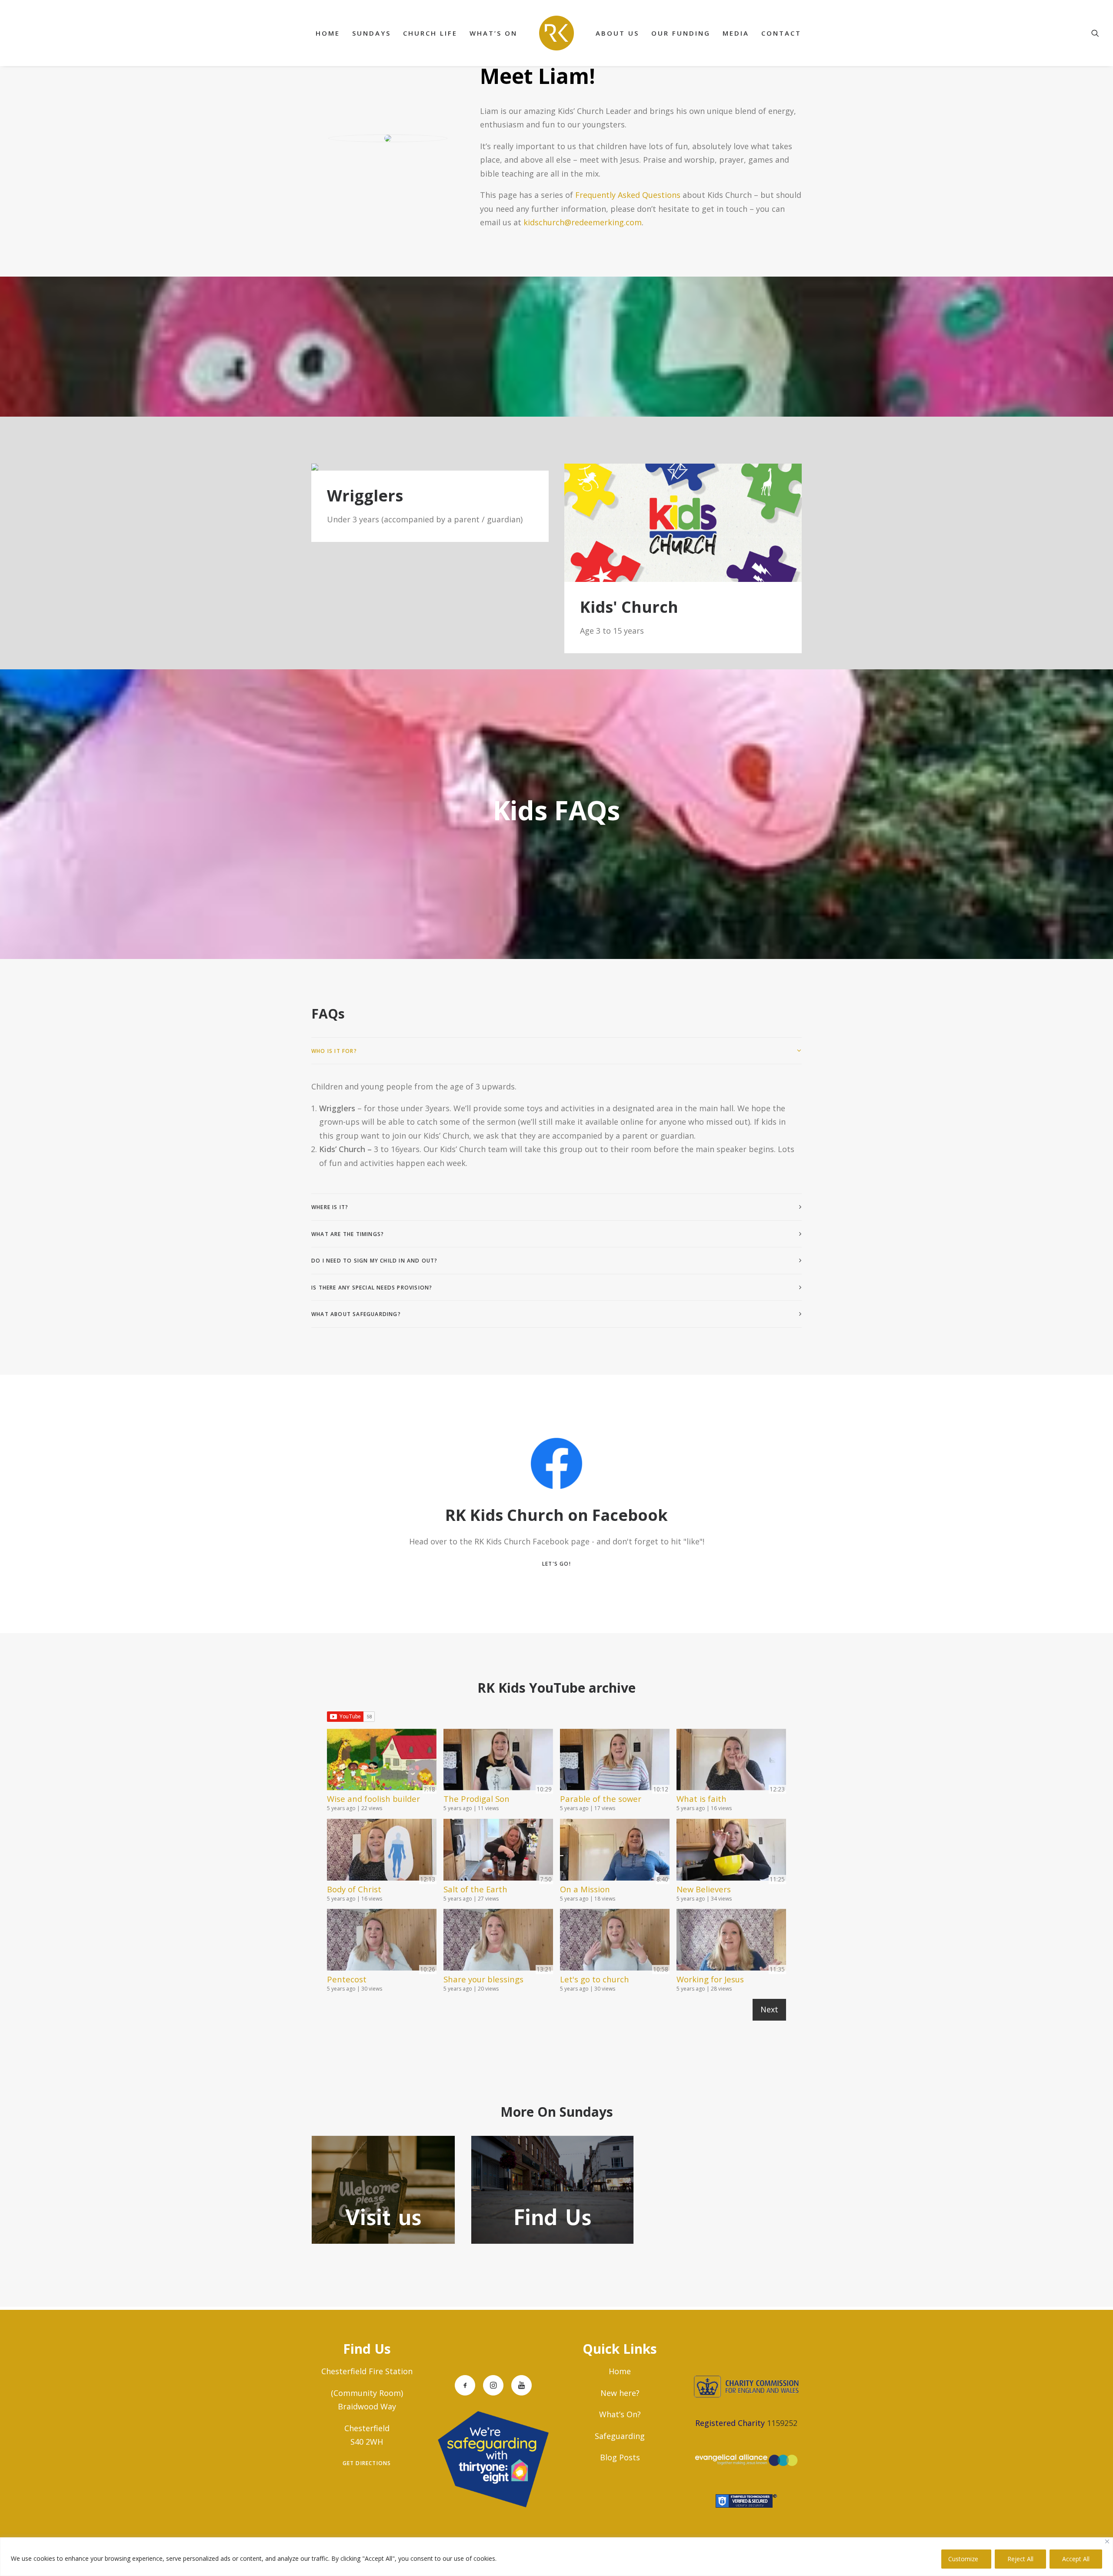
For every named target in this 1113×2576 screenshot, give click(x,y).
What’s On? (620, 2414)
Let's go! (556, 1564)
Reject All (1020, 2559)
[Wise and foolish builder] (382, 1761)
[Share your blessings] (498, 1941)
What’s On (493, 33)
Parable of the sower (601, 1799)
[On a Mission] (615, 1851)
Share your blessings (483, 1979)
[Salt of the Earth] (498, 1851)
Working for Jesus (710, 1979)
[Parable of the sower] (615, 1761)
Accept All (1076, 2559)
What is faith (701, 1799)
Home (620, 2371)
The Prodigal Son (477, 1799)
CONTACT (781, 33)
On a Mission (585, 1889)
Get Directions (367, 2463)
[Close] (1107, 2541)
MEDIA (736, 33)
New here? (620, 2393)
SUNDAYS (372, 33)
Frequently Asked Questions (628, 195)
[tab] (556, 1051)
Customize (963, 2559)
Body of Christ (354, 1889)
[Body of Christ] (382, 1851)
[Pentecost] (382, 1941)
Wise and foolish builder (373, 1799)
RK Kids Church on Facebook (556, 1515)
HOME (328, 33)
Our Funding (681, 33)
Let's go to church (595, 1979)
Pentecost (347, 1979)
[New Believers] (731, 1851)
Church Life (430, 33)
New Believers (704, 1889)
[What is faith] (731, 1761)
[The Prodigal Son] (498, 1761)
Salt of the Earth (475, 1889)
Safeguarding (620, 2436)
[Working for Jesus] (731, 1941)
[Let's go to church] (615, 1941)
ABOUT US (617, 33)
